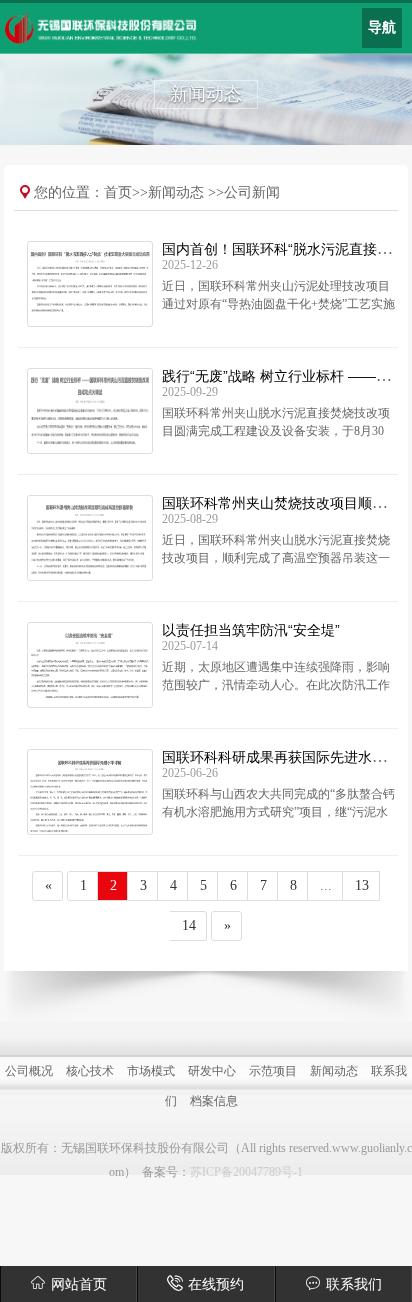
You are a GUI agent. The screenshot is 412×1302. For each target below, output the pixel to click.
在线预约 (216, 1284)
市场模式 (151, 1071)
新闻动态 (176, 192)
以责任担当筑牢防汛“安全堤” (251, 630)
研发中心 (212, 1071)
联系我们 (354, 1284)
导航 (382, 27)
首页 (118, 192)
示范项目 (273, 1071)
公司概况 (29, 1071)
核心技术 (90, 1071)
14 (189, 925)
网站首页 (79, 1284)
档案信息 (214, 1101)
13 (362, 885)
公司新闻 (252, 192)
